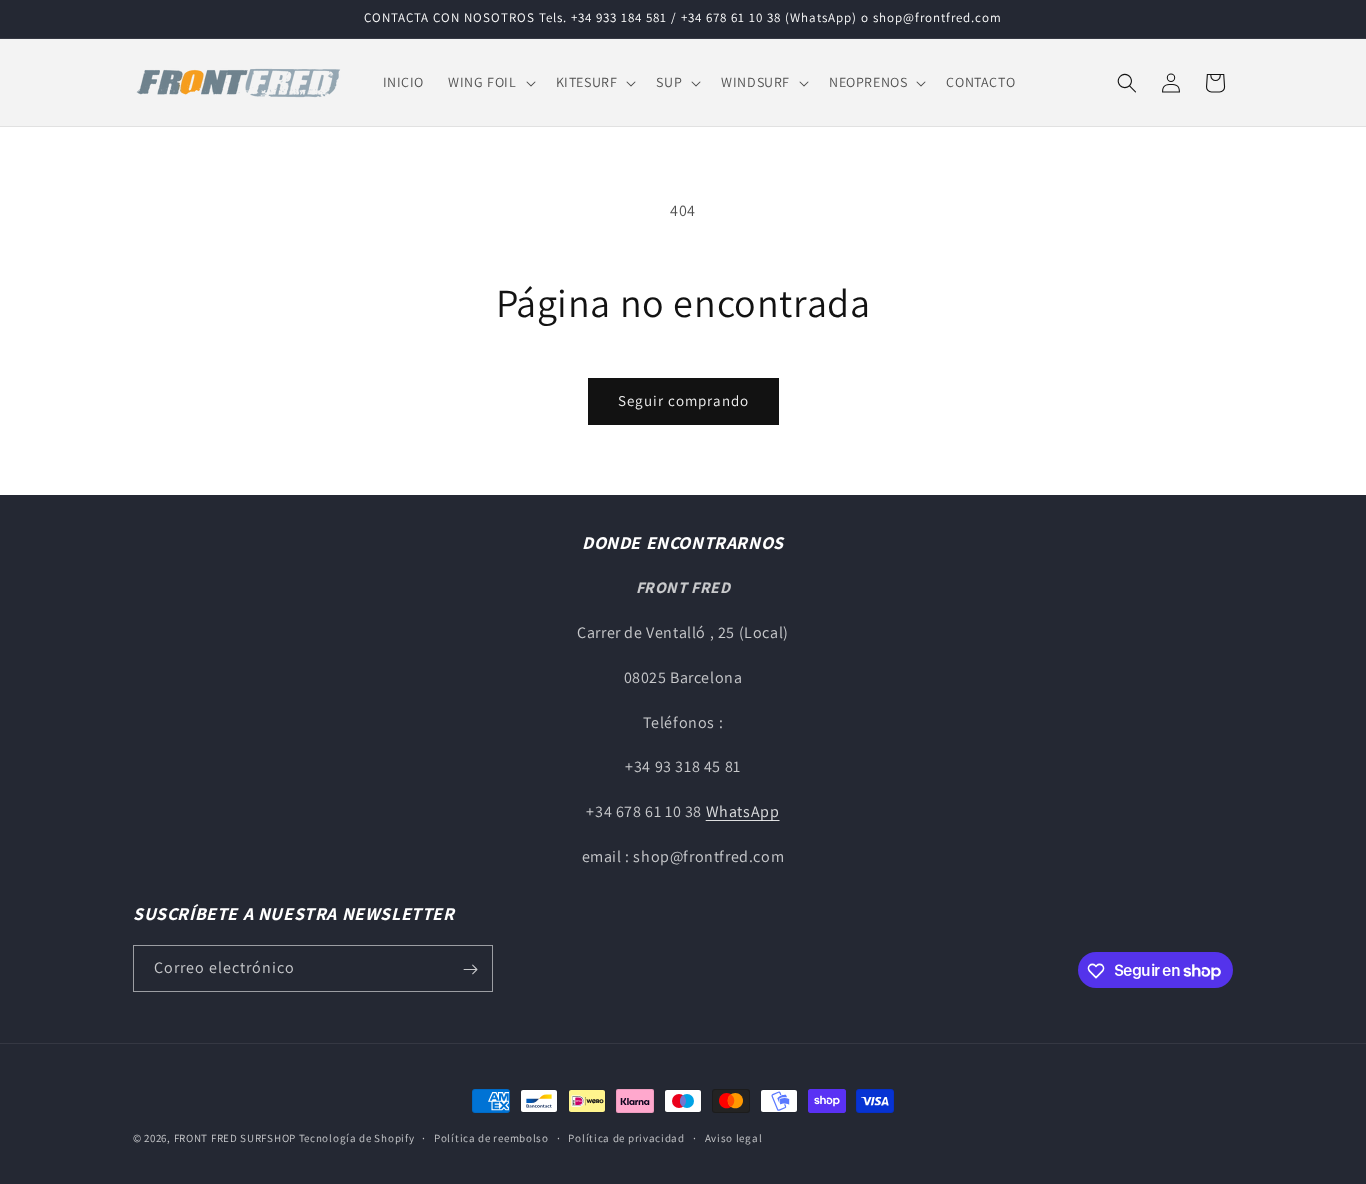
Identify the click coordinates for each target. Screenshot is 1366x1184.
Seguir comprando (683, 400)
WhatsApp (743, 812)
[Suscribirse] (470, 969)
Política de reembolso (491, 1137)
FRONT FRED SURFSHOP (235, 1138)
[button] (489, 82)
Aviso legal (734, 1137)
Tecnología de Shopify (357, 1138)
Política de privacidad (626, 1137)
